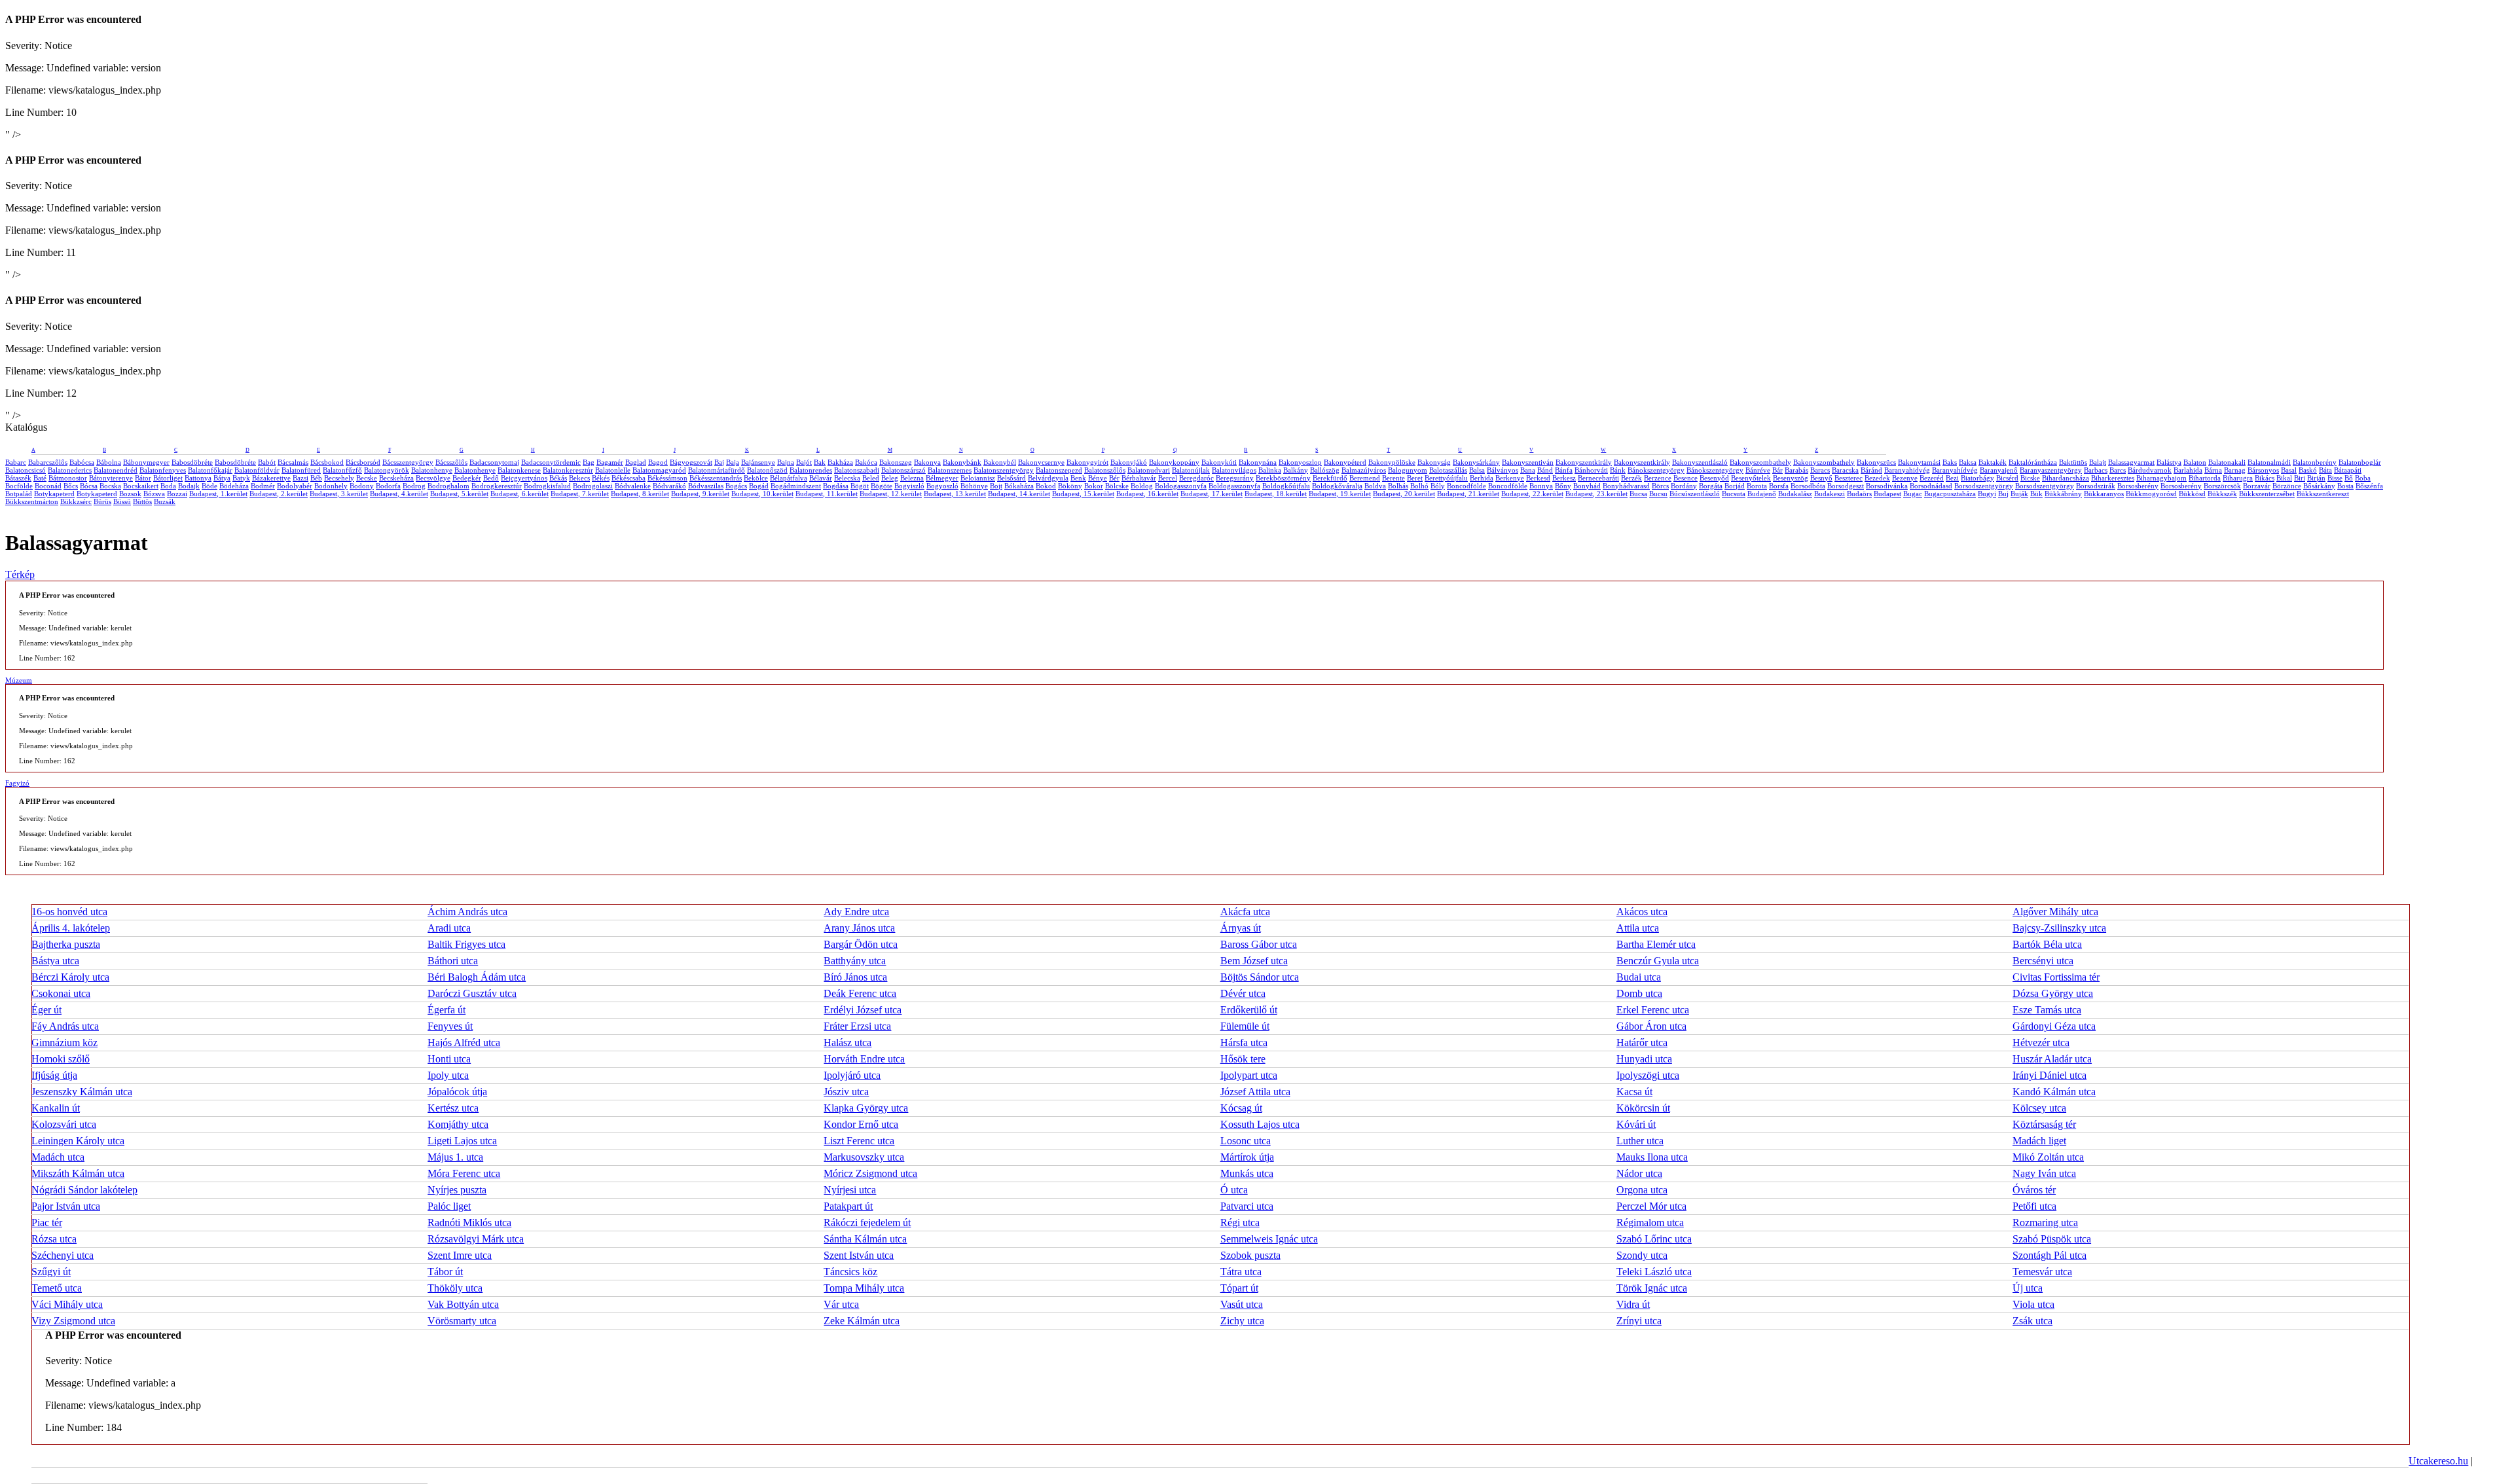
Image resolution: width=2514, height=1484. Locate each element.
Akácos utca (1642, 912)
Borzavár (2257, 486)
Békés (601, 478)
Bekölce (756, 478)
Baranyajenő (1999, 470)
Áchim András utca (467, 912)
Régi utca (1240, 1222)
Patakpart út (848, 1206)
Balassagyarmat (2131, 462)
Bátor (143, 478)
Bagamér (610, 462)
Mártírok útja (1247, 1157)
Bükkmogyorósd (2151, 494)
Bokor (1094, 486)
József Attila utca (1255, 1092)
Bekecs (579, 478)
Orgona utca (1642, 1190)
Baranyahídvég (1955, 470)
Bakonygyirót (1087, 462)
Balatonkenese (519, 470)
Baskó (2308, 470)
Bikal (2284, 478)
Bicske (2030, 478)
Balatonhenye (432, 470)
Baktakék (1993, 462)
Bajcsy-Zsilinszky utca (2059, 928)
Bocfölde (19, 486)
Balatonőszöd (767, 470)
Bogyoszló (942, 486)
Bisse (2335, 478)
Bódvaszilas (706, 486)
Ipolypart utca (1249, 1075)
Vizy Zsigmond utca (73, 1321)
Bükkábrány (2063, 494)
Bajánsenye (758, 462)
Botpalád (19, 494)
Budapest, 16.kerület (1147, 494)
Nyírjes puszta (457, 1190)
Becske (367, 478)
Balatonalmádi (2269, 462)
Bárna (2213, 470)
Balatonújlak (1191, 470)
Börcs (1660, 486)
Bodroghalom (448, 486)
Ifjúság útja (54, 1075)
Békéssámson (667, 478)
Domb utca (1639, 993)
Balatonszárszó (903, 470)
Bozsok (130, 494)
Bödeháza (234, 486)
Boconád (48, 486)
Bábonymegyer (146, 462)
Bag (589, 462)
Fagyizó (17, 783)
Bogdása (836, 486)
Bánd (1545, 470)
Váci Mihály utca (67, 1304)
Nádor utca (1639, 1173)
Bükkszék (2222, 494)
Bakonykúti (1219, 462)
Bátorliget (168, 478)
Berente (1394, 478)
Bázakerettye (271, 478)
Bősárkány (2319, 486)
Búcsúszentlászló (1695, 494)
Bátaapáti (2348, 470)
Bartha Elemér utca (1656, 944)
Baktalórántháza (2033, 462)
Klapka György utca (866, 1108)
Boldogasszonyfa (1181, 486)
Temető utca (57, 1288)
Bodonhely (331, 486)
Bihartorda (2205, 478)
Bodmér (263, 486)
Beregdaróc (1196, 478)
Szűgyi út (51, 1272)
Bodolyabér (295, 486)
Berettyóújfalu (1446, 478)
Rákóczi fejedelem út (867, 1222)
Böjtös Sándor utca (1260, 977)
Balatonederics (70, 470)
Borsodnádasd (1931, 486)
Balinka (1270, 470)
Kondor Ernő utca (861, 1124)
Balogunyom (1408, 470)
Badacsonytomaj (494, 462)
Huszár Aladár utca (2052, 1059)
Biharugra (2238, 478)
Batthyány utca (855, 961)
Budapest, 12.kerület (891, 494)
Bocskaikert (141, 486)
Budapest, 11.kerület (827, 494)
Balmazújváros (1364, 470)
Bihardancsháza (2066, 478)
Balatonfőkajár (210, 470)
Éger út (46, 1010)
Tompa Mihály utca (864, 1288)
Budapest (1887, 494)
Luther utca (1640, 1141)
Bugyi (1987, 494)
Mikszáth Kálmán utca (78, 1173)
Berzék (1631, 478)
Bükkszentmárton (32, 501)
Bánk (1618, 470)
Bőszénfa (2369, 486)
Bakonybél (1000, 462)
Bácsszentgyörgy (408, 462)
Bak (820, 462)
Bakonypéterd (1345, 462)
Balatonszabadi (857, 470)
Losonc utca (1246, 1141)
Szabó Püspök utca (2052, 1239)
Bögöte (882, 486)
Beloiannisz (978, 478)
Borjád (1735, 486)
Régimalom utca (1650, 1222)
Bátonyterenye (111, 478)
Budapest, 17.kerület (1211, 494)
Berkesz (1564, 478)
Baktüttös (2073, 462)
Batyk (241, 478)
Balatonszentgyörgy (1004, 470)
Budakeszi (1830, 494)
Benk (1078, 478)
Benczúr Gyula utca (1658, 961)
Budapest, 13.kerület (955, 494)
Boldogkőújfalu (1286, 486)
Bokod (1046, 486)
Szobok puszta (1250, 1255)
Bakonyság (1434, 462)
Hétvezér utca (2041, 1042)
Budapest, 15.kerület (1083, 494)
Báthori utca (453, 961)
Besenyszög (1791, 478)
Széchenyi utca (63, 1255)
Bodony (362, 486)
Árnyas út (1241, 928)
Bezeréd (1932, 478)
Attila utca (1638, 928)
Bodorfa (388, 486)
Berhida (1482, 478)
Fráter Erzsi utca (857, 1026)
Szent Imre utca (460, 1255)
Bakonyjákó (1129, 462)
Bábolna (109, 462)
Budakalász (1795, 494)
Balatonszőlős (1105, 470)
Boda (168, 486)
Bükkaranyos (2104, 494)
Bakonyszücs (1876, 462)
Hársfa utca (1244, 1042)
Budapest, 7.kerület (580, 494)
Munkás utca (1247, 1173)
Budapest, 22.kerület (1532, 494)
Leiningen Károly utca (78, 1141)
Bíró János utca (855, 977)
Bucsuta (1734, 494)
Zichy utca (1242, 1321)
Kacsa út (1634, 1092)
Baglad (636, 462)
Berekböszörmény (1283, 478)
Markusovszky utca (864, 1157)
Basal (2289, 470)
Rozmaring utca (2045, 1222)
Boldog (1142, 486)
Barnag (2235, 470)
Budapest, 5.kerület (459, 494)
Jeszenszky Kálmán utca (82, 1092)
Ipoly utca (448, 1075)
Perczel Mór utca (1651, 1206)
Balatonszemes (950, 470)
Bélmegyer (942, 478)
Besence (1685, 478)
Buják (2019, 494)
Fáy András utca (65, 1026)
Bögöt (860, 486)
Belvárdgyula (1048, 478)
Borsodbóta (1808, 486)
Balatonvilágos (1234, 470)
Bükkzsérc (76, 501)
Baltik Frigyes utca (466, 944)
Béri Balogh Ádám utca (477, 977)
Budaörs (1859, 494)
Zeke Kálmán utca (862, 1321)
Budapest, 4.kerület (399, 494)
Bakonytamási (1919, 462)
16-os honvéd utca (69, 912)
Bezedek (1877, 478)
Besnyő (1821, 478)
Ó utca (1234, 1190)
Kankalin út (56, 1108)
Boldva (1375, 486)
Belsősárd (1011, 478)
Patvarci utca (1247, 1206)
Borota (1757, 486)
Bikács (2265, 478)
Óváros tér (2034, 1190)
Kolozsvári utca (64, 1124)
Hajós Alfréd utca (464, 1042)
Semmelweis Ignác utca (1269, 1239)
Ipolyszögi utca (1648, 1075)
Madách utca (58, 1157)
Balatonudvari (1149, 470)
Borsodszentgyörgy (1984, 486)
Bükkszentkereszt (2323, 494)
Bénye (1098, 478)
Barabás (1796, 470)
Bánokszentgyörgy (1656, 470)
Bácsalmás (293, 462)
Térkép (20, 574)
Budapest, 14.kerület (1019, 494)
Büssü (122, 501)
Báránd (1871, 470)
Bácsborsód (363, 462)
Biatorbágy (1977, 478)
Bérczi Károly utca (70, 977)
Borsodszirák (2096, 486)
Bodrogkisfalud (547, 486)
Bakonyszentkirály (1584, 462)
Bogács (736, 486)
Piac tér (47, 1222)
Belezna (912, 478)
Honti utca (449, 1059)
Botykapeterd (54, 494)
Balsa (1477, 470)
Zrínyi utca (1639, 1321)
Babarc (16, 462)
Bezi (1952, 478)
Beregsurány (1235, 478)
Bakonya (927, 462)
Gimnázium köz (64, 1042)
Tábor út (445, 1272)
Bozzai (177, 494)
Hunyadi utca (1644, 1059)
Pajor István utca (66, 1206)
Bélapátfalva (789, 478)
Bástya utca (55, 961)
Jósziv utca (846, 1092)
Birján (2316, 478)
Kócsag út (1241, 1108)
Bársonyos (2263, 470)
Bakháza (840, 462)
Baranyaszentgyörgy (2051, 470)
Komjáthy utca (458, 1124)
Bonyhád (1587, 486)
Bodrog (414, 486)
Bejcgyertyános (524, 478)
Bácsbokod (327, 462)
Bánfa (1564, 470)
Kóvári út (1636, 1124)
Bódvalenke (633, 486)
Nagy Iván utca (2044, 1173)
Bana (1528, 470)
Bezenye (1905, 478)
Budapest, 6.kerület (519, 494)
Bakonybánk (962, 462)
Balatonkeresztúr (568, 470)
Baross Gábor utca (1259, 944)
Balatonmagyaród (659, 470)
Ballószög (1325, 470)
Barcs (2118, 470)
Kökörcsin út (1643, 1108)
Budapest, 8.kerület (640, 494)
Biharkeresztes (2113, 478)
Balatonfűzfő (342, 470)
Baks (1950, 462)
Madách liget (2039, 1141)
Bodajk (189, 486)
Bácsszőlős (451, 462)
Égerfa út (446, 1010)
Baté (40, 478)
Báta (2325, 470)
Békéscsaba (628, 478)
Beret (1415, 478)
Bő (2349, 478)
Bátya (222, 478)
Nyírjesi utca (850, 1190)
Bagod (658, 462)
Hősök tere (1243, 1059)
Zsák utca (2032, 1321)
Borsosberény (2138, 486)
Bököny (1070, 486)
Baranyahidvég (1907, 470)
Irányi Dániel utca (2049, 1075)
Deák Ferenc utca (860, 993)
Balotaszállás (1448, 470)
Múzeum (19, 680)
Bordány (1684, 486)
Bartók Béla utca (2047, 944)
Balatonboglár (2360, 462)
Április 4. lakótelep (71, 928)
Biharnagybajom (2161, 478)
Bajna (786, 462)
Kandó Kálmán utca (2054, 1092)
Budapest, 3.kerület (339, 494)
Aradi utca (449, 928)
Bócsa (89, 486)
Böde (209, 486)
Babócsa (82, 462)
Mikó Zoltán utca (2048, 1157)
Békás (558, 478)
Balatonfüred (301, 470)
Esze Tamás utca (2047, 1010)
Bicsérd (2007, 478)
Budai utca (1639, 977)
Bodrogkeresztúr (497, 486)
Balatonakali (2227, 462)
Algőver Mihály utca (2055, 912)
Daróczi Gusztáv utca (472, 993)
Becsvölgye (433, 478)
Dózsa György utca (2053, 993)
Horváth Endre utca (864, 1059)
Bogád (759, 486)
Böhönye (974, 486)
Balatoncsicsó (26, 470)
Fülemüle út (1245, 1026)
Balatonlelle (613, 470)
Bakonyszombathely (1760, 462)
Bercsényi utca (2043, 961)
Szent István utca (859, 1255)
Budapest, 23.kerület (1596, 494)
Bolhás (1398, 486)
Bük (2036, 494)
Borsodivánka (1887, 486)
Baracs (1820, 470)
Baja (733, 462)
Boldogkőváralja (1337, 486)
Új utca (2028, 1288)
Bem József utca (1254, 961)
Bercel (1168, 478)
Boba (2363, 478)
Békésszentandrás (716, 478)
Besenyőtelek (1751, 478)
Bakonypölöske (1392, 462)
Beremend (1365, 478)
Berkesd (1538, 478)
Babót (267, 462)
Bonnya (1541, 486)
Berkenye (1510, 478)
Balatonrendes (811, 470)
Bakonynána (1258, 462)
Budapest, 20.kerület (1404, 494)
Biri (2300, 478)
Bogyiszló (909, 486)
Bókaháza (1019, 486)
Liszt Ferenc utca (859, 1141)
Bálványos (1503, 470)
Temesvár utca (2042, 1272)
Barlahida (2188, 470)
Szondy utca (1642, 1255)
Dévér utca (1243, 993)
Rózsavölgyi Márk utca (476, 1239)
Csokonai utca (61, 993)
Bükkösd (2192, 494)
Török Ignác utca (1652, 1288)
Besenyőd (1714, 478)
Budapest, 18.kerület (1276, 494)
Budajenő (1762, 494)
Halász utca (847, 1042)
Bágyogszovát (691, 462)
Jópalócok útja (457, 1092)
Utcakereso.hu (2438, 1461)
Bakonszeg (896, 462)
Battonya (198, 478)
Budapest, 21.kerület (1468, 494)
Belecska (847, 478)
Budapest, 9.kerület (700, 494)
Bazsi (301, 478)
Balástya (2169, 462)
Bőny (1563, 486)
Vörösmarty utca (462, 1321)
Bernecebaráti (1598, 478)
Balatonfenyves (163, 470)
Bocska (110, 486)
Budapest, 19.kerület (1340, 494)
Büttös (142, 501)
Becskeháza (396, 478)
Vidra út (1633, 1304)
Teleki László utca (1654, 1272)
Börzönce (2287, 486)
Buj (2003, 494)
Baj (719, 462)
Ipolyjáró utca (852, 1075)
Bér (1114, 478)
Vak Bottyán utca (463, 1304)
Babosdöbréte (192, 462)
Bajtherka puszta (66, 944)
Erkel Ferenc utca (1653, 1010)
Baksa (1968, 462)
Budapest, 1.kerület (218, 494)
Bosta (2345, 486)
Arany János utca (859, 928)
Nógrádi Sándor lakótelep (84, 1190)
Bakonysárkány (1476, 462)
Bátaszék (18, 478)
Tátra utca (1241, 1272)
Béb (316, 478)
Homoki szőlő (61, 1059)
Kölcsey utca (2039, 1108)
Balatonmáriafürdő (717, 470)
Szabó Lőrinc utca (1654, 1239)
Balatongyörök (387, 470)
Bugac (1913, 494)
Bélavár (821, 478)
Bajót (804, 462)
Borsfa (1779, 486)
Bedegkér (467, 478)
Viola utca (2033, 1304)
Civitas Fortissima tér (2056, 977)
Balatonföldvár (257, 470)
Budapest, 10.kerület (762, 494)
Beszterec (1849, 478)
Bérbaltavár (1139, 478)
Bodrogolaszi (593, 486)
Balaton (2195, 462)
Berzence (1658, 478)
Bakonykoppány (1174, 462)
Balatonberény (2315, 462)
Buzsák (165, 501)
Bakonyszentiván (1528, 462)
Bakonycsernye (1041, 462)
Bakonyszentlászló (1700, 462)
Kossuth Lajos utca (1260, 1124)
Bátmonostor (68, 478)
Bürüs (102, 501)
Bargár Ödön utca (861, 944)
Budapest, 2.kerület (279, 494)
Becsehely (339, 478)
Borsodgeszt (1846, 486)
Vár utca (841, 1304)
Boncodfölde (1466, 486)
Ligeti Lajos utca (462, 1141)
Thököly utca (455, 1288)
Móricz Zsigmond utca (870, 1173)
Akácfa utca (1245, 912)
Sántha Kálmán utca (865, 1239)
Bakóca (866, 462)
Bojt (996, 486)
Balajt (2098, 462)
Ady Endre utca (856, 912)
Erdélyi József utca (863, 1010)
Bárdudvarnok (2150, 470)
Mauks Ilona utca (1652, 1157)
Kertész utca (453, 1108)
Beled (871, 478)
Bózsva (154, 494)
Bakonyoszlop (1300, 462)
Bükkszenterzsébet (2267, 494)
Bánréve (1758, 470)
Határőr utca (1642, 1042)
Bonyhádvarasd (1626, 486)
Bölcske (1117, 486)
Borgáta (1711, 486)
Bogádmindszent (796, 486)
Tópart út (1239, 1288)
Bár (1777, 470)
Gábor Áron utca (1651, 1026)
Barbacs (2096, 470)
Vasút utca (1242, 1304)
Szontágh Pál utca (2049, 1255)
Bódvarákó (669, 486)
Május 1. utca (455, 1157)
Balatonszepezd (1059, 470)
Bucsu (1658, 494)
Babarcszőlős (48, 462)
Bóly (1438, 486)
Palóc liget (449, 1206)
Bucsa (1638, 494)
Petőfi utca (2034, 1206)
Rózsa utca (54, 1239)
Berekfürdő (1330, 478)
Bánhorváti (1591, 470)
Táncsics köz (850, 1272)
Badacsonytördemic (551, 462)
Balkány (1296, 470)
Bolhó (1419, 486)
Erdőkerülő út (1249, 1010)
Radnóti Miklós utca (469, 1222)
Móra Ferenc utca (464, 1173)
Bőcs (71, 486)
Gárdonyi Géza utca (2054, 1026)
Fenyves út (450, 1026)
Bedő (491, 478)
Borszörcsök (2222, 486)
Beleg (890, 478)
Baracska (1845, 470)
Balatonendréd (116, 470)
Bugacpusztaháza (1950, 494)
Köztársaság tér (2044, 1124)
